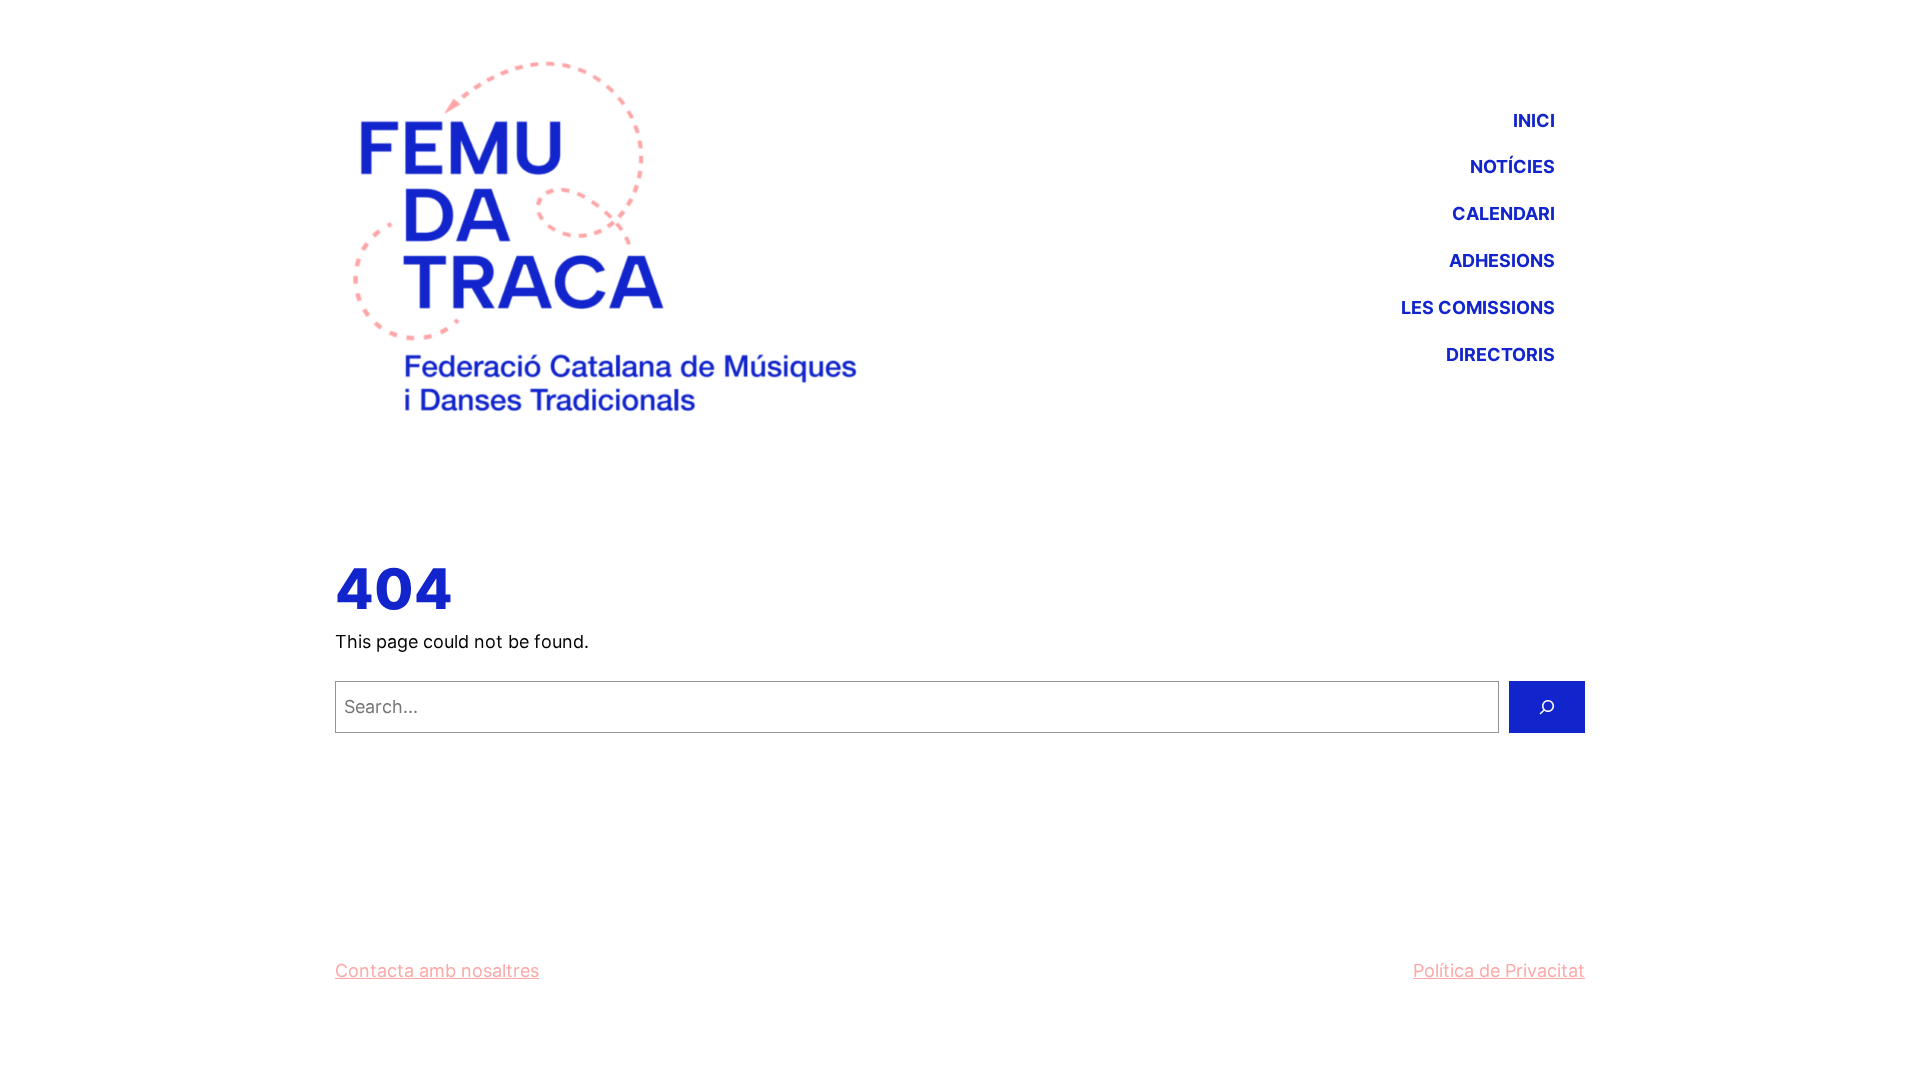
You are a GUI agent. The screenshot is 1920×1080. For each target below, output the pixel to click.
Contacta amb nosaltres (437, 970)
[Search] (1547, 707)
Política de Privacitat (1499, 970)
